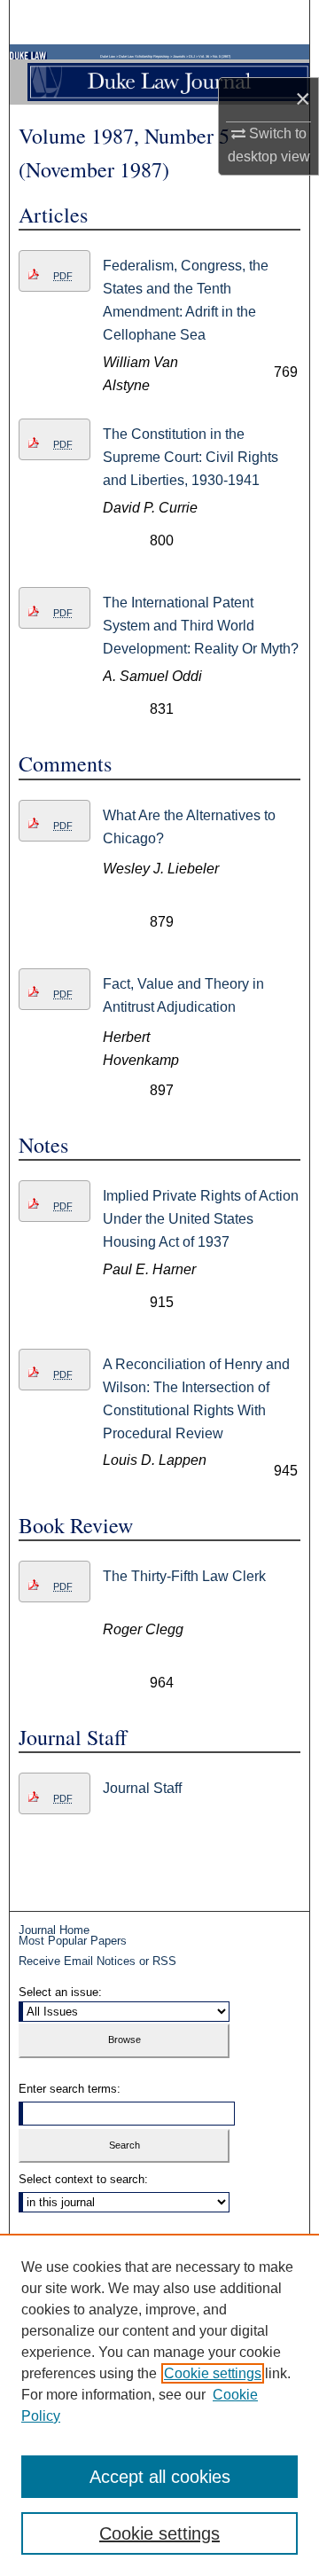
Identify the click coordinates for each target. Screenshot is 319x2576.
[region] (159, 2405)
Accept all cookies (160, 2477)
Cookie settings (213, 2373)
